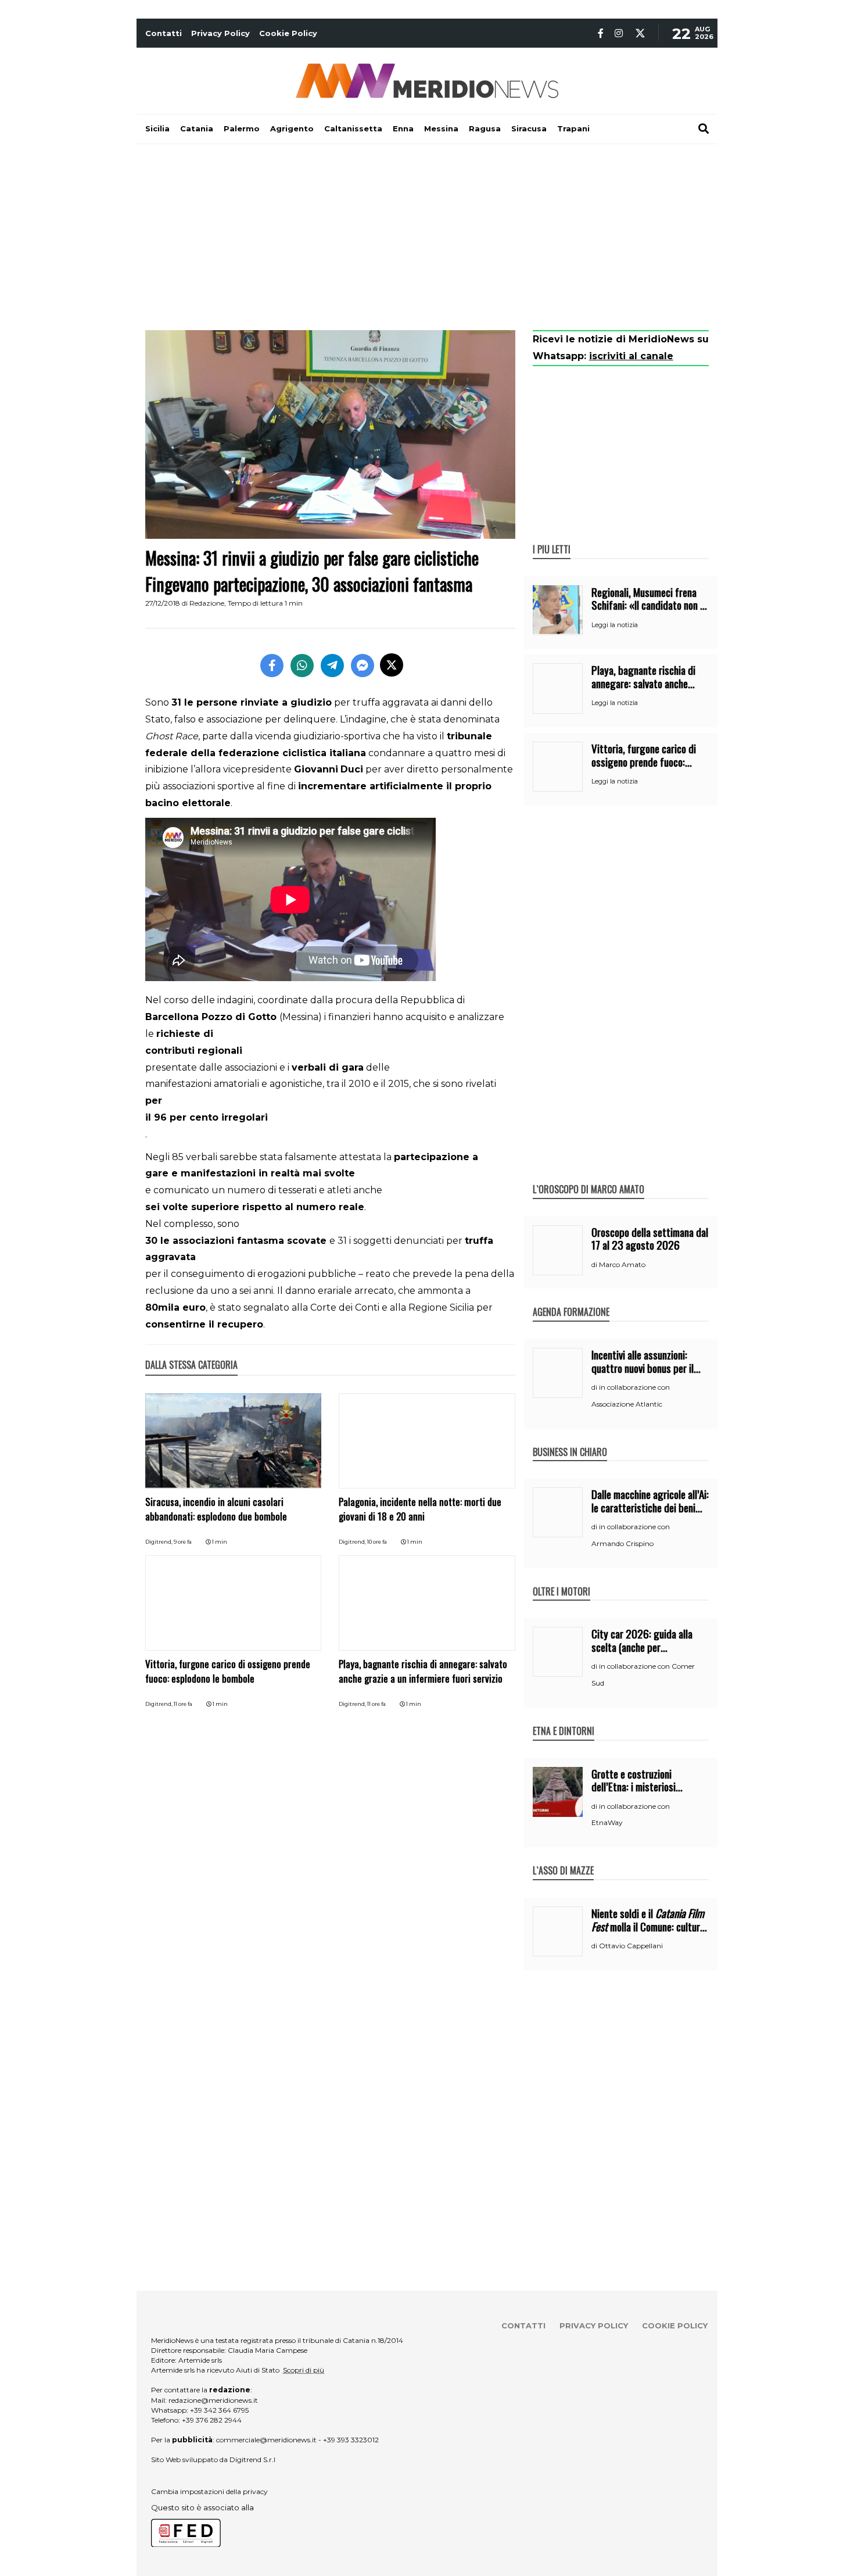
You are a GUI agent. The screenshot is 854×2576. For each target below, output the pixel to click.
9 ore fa (183, 1542)
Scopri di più (304, 2370)
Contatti (164, 33)
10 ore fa (377, 1542)
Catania (197, 128)
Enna (403, 128)
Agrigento (292, 128)
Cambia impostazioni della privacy (209, 2491)
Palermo (242, 128)
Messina (441, 128)
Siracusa (529, 128)
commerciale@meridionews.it (266, 2440)
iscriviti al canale (631, 356)
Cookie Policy (288, 33)
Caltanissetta (353, 128)
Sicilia (157, 128)
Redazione (207, 603)
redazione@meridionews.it (213, 2400)
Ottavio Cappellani (631, 1946)
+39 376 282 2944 (212, 2420)
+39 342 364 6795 (219, 2410)
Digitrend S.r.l (252, 2459)
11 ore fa (183, 1704)
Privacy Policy (220, 33)
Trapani (573, 128)
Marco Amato (622, 1264)
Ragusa (485, 128)
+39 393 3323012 (351, 2440)
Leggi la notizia (615, 625)
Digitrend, (159, 1542)
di (595, 1265)
